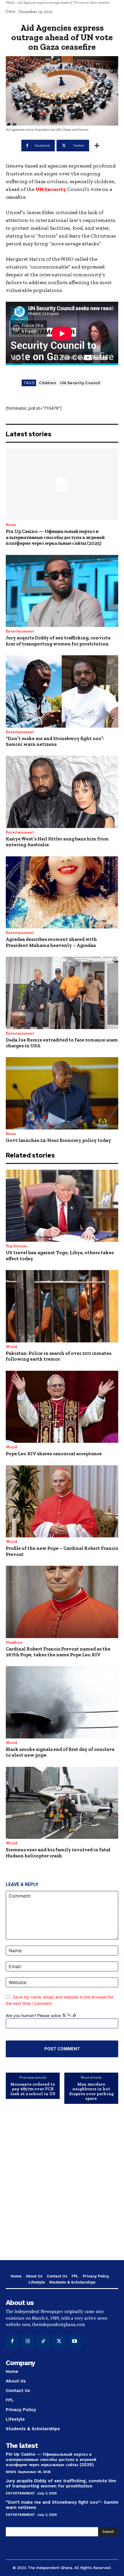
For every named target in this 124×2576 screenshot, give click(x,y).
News (11, 525)
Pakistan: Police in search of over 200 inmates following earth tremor (59, 1356)
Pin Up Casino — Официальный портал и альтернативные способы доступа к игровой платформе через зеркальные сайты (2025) (55, 537)
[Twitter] (59, 2341)
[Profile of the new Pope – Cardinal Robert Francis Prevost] (62, 1502)
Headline (14, 1642)
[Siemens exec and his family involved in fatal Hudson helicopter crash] (62, 1803)
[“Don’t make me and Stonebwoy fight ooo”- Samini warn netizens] (62, 691)
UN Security (51, 189)
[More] (97, 146)
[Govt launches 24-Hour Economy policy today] (62, 1093)
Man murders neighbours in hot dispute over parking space (91, 2091)
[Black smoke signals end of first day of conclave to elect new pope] (62, 1702)
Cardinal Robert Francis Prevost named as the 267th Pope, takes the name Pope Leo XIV (58, 1652)
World (10, 3)
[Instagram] (28, 2341)
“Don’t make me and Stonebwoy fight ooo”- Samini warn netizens (55, 741)
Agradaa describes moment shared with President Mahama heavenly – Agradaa (51, 942)
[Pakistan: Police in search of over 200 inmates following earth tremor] (62, 1306)
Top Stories (16, 1246)
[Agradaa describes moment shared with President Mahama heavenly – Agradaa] (62, 893)
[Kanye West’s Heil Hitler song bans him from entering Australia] (62, 792)
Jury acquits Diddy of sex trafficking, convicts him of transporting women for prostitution (58, 641)
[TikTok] (43, 2341)
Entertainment (20, 631)
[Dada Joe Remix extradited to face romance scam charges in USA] (62, 993)
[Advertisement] (62, 2186)
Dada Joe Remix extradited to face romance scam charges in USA (62, 1043)
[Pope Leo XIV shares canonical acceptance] (62, 1407)
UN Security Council (80, 383)
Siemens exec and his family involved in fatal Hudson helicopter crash (58, 1852)
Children (47, 383)
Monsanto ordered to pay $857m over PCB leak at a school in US (33, 2089)
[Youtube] (75, 2341)
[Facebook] (12, 2341)
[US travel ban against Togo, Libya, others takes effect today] (62, 1206)
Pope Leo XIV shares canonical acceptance (54, 1453)
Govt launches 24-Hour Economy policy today (58, 1140)
